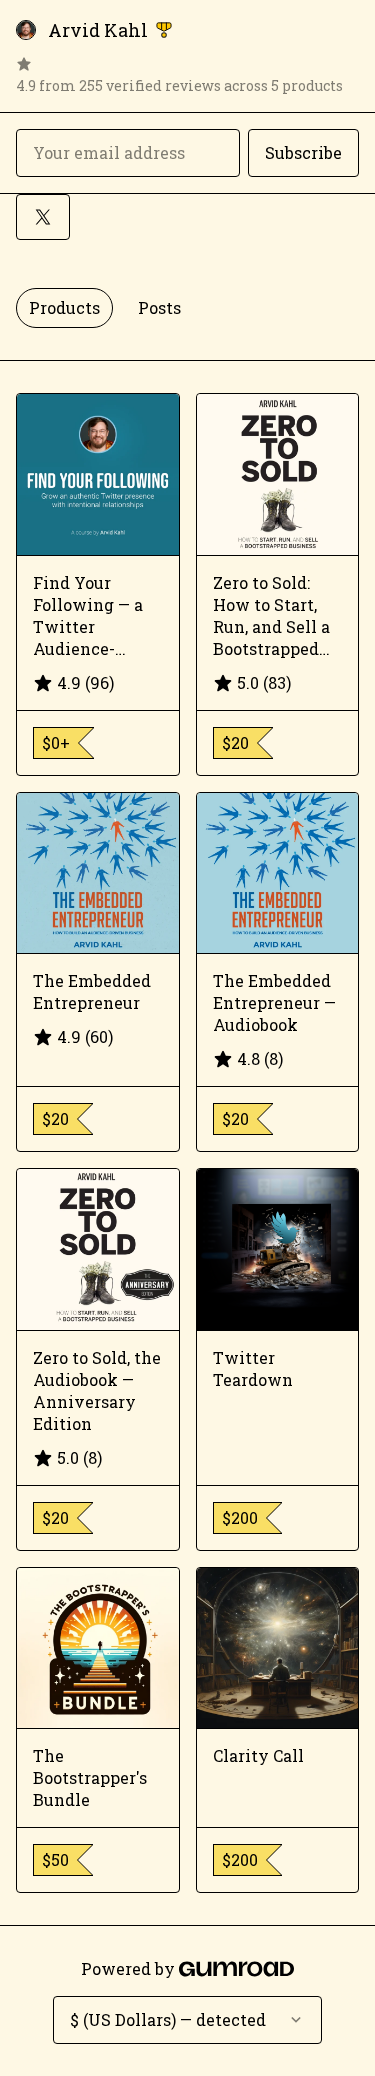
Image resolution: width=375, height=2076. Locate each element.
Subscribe (303, 152)
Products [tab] (64, 307)
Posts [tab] (159, 307)
